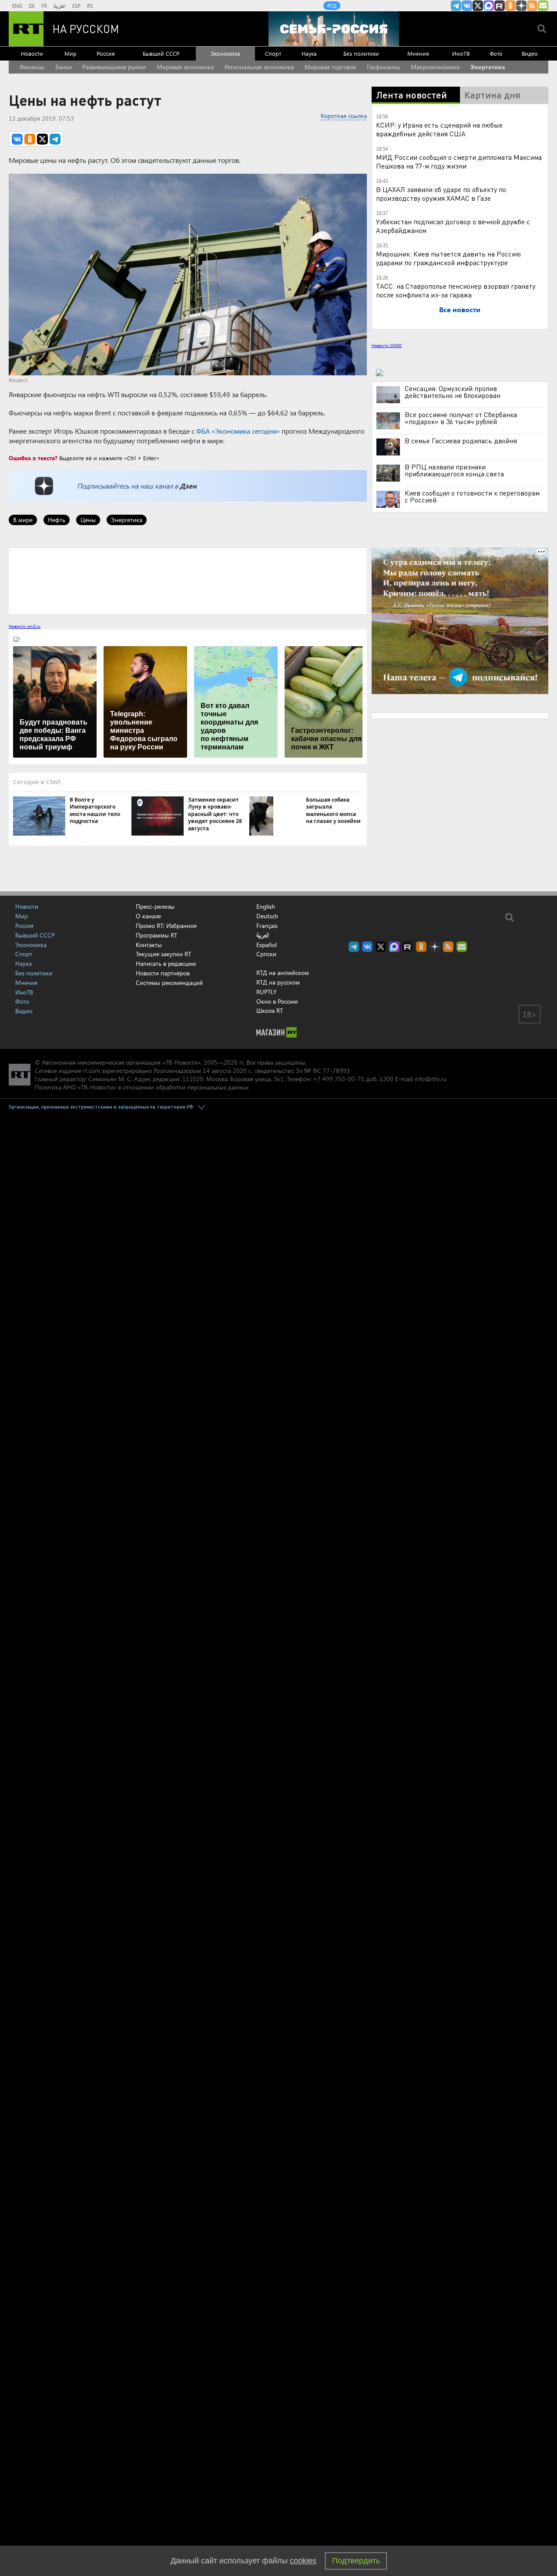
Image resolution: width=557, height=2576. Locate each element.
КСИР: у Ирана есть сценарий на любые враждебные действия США (439, 129)
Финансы (32, 67)
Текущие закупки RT (163, 954)
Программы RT (156, 935)
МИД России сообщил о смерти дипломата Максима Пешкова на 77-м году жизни (459, 161)
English (266, 907)
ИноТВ (461, 53)
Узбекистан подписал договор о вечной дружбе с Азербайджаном (453, 226)
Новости (32, 53)
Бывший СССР (161, 53)
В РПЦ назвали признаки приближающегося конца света (454, 470)
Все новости (460, 309)
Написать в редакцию (166, 963)
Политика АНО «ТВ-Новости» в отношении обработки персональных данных (142, 1087)
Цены (88, 520)
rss (532, 6)
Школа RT (270, 1010)
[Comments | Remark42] (188, 580)
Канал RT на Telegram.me (456, 6)
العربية (60, 6)
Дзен (188, 486)
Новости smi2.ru (25, 626)
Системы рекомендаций (169, 983)
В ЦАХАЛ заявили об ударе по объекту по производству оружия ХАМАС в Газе (441, 194)
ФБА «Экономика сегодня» (238, 431)
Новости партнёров (163, 973)
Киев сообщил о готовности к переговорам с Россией (472, 496)
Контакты (149, 945)
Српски (266, 954)
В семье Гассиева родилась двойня (461, 441)
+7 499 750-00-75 (339, 1079)
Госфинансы (384, 67)
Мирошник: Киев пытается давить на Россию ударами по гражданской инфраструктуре (448, 258)
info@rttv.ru (431, 1079)
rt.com (92, 1071)
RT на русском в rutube (500, 6)
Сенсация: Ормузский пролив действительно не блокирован (453, 392)
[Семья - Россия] (334, 29)
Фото (496, 53)
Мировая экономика (185, 67)
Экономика (225, 53)
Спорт (273, 53)
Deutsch (267, 916)
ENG (17, 6)
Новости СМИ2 (387, 345)
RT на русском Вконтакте (467, 6)
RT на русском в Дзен (521, 6)
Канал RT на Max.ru (489, 6)
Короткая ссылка (344, 116)
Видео (530, 53)
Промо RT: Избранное (166, 926)
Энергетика (488, 67)
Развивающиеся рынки (114, 67)
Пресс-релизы (155, 906)
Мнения (418, 53)
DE (32, 6)
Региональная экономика (259, 67)
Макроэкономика (435, 67)
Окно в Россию (277, 1001)
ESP (76, 6)
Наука (309, 53)
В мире (23, 520)
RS (90, 6)
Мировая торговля (330, 67)
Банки (64, 67)
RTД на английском (283, 973)
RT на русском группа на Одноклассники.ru (510, 6)
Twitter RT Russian (478, 6)
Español (267, 945)
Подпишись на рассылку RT (543, 6)
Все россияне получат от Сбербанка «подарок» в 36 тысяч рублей (461, 418)
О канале (148, 916)
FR (44, 6)
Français (267, 926)
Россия (106, 53)
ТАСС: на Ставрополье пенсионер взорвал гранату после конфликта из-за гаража (456, 290)
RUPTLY (267, 992)
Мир (70, 53)
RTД (332, 6)
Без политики (361, 53)
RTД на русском (278, 982)
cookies (303, 2561)
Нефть (57, 520)
